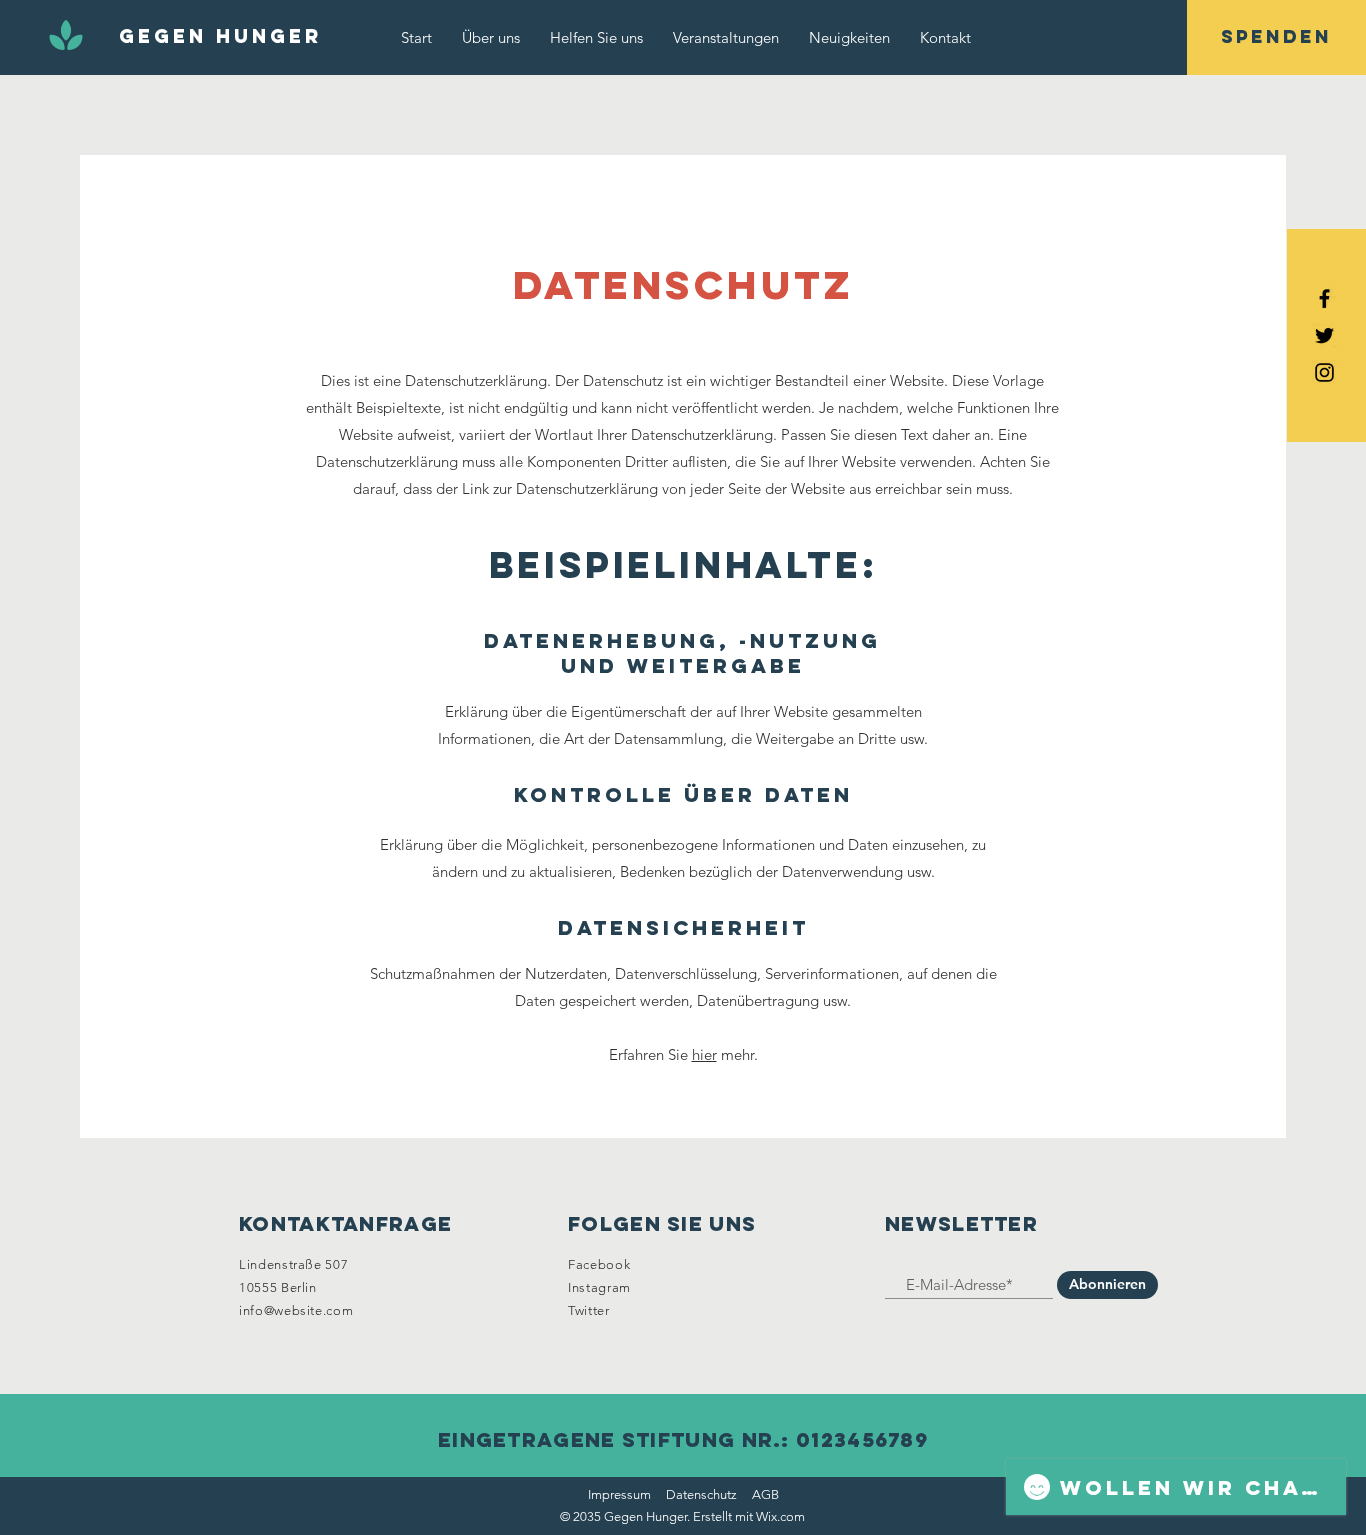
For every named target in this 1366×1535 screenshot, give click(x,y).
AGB (765, 1494)
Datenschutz (701, 1494)
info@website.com (296, 1310)
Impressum (619, 1494)
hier (704, 1054)
